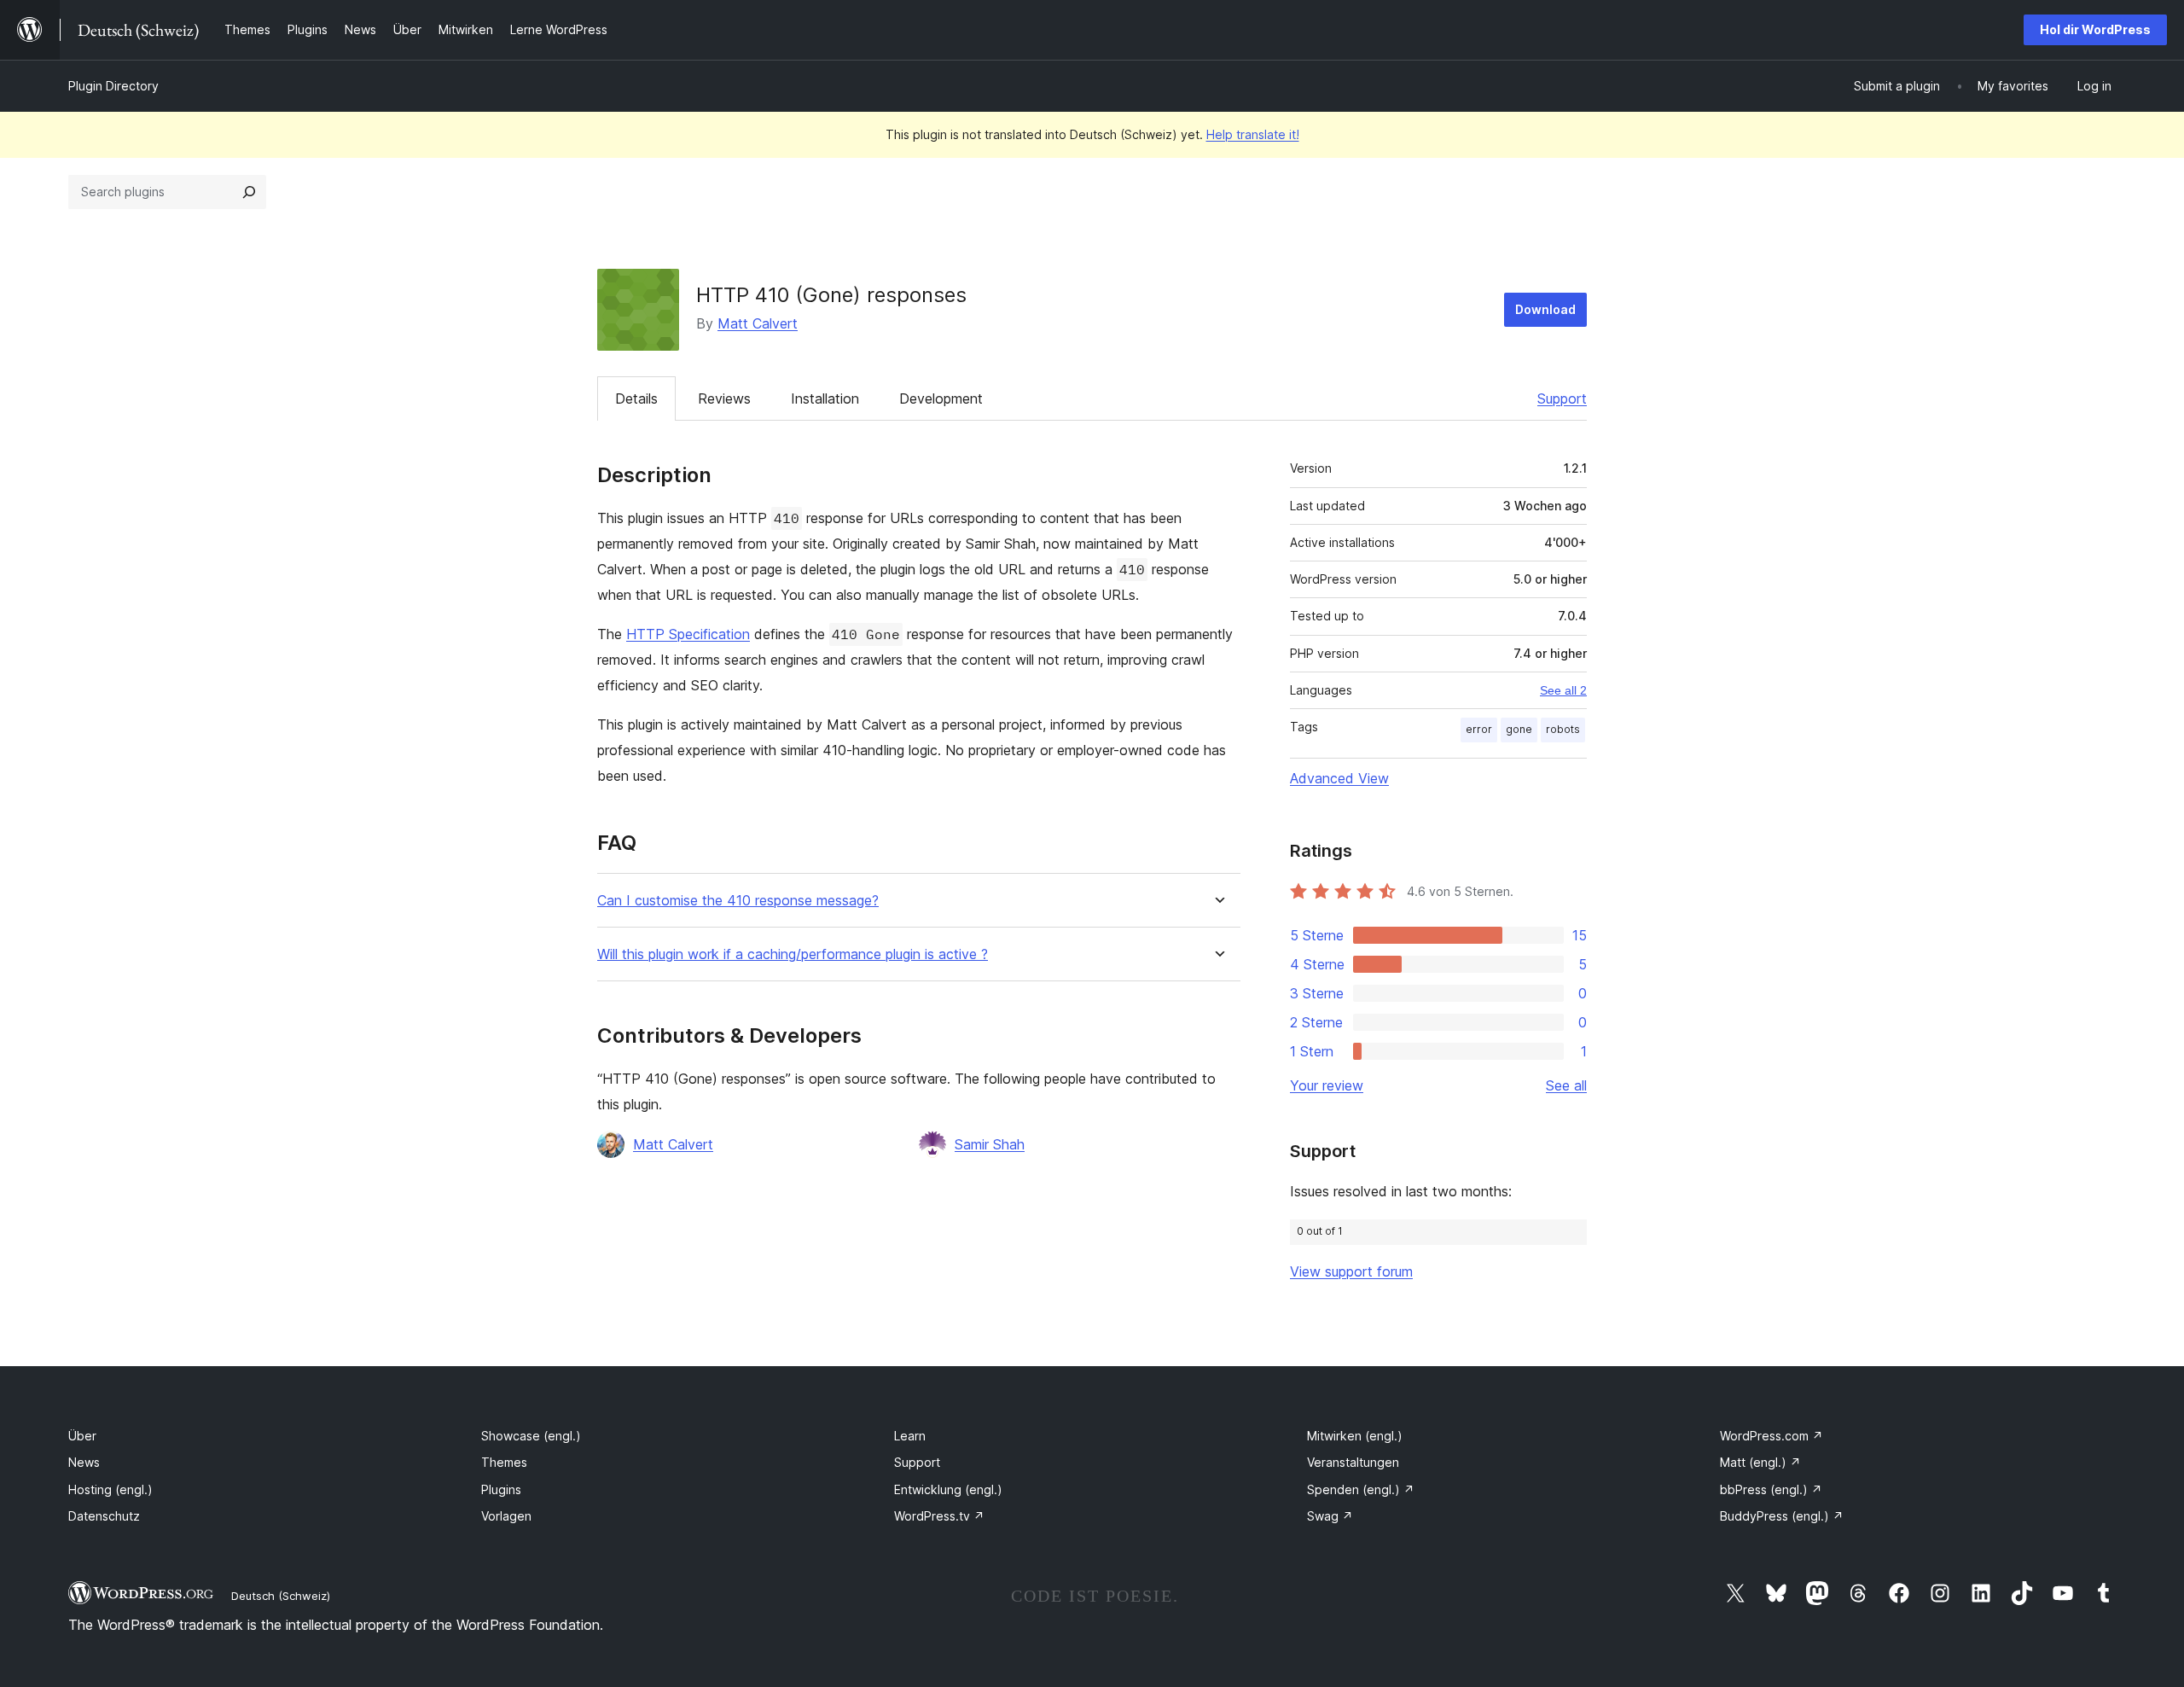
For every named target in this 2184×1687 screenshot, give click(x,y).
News (84, 1462)
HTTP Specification (688, 634)
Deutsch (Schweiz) (281, 1596)
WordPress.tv (939, 1516)
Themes (504, 1462)
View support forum (1351, 1271)
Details (636, 398)
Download (1545, 309)
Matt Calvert (758, 323)
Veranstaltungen (1353, 1462)
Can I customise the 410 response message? (738, 901)
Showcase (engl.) (531, 1436)
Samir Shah (990, 1144)
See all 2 (1563, 690)
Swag (1330, 1516)
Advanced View (1339, 778)
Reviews (724, 398)
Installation (825, 398)
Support (1562, 398)
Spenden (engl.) (1361, 1489)
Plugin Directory (113, 86)
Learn (910, 1436)
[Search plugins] (249, 192)
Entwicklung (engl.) (948, 1489)
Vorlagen (506, 1516)
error (1479, 729)
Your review (1327, 1085)
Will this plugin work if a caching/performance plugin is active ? (793, 954)
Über (82, 1436)
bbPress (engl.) (1771, 1489)
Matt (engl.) (1760, 1462)
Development (941, 398)
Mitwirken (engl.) (1355, 1436)
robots (1563, 729)
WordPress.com (1772, 1436)
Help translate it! (1253, 134)
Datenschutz (104, 1516)
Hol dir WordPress (2095, 29)
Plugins (501, 1489)
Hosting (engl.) (110, 1489)
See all (1566, 1085)
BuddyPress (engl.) (1782, 1516)
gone (1519, 729)
